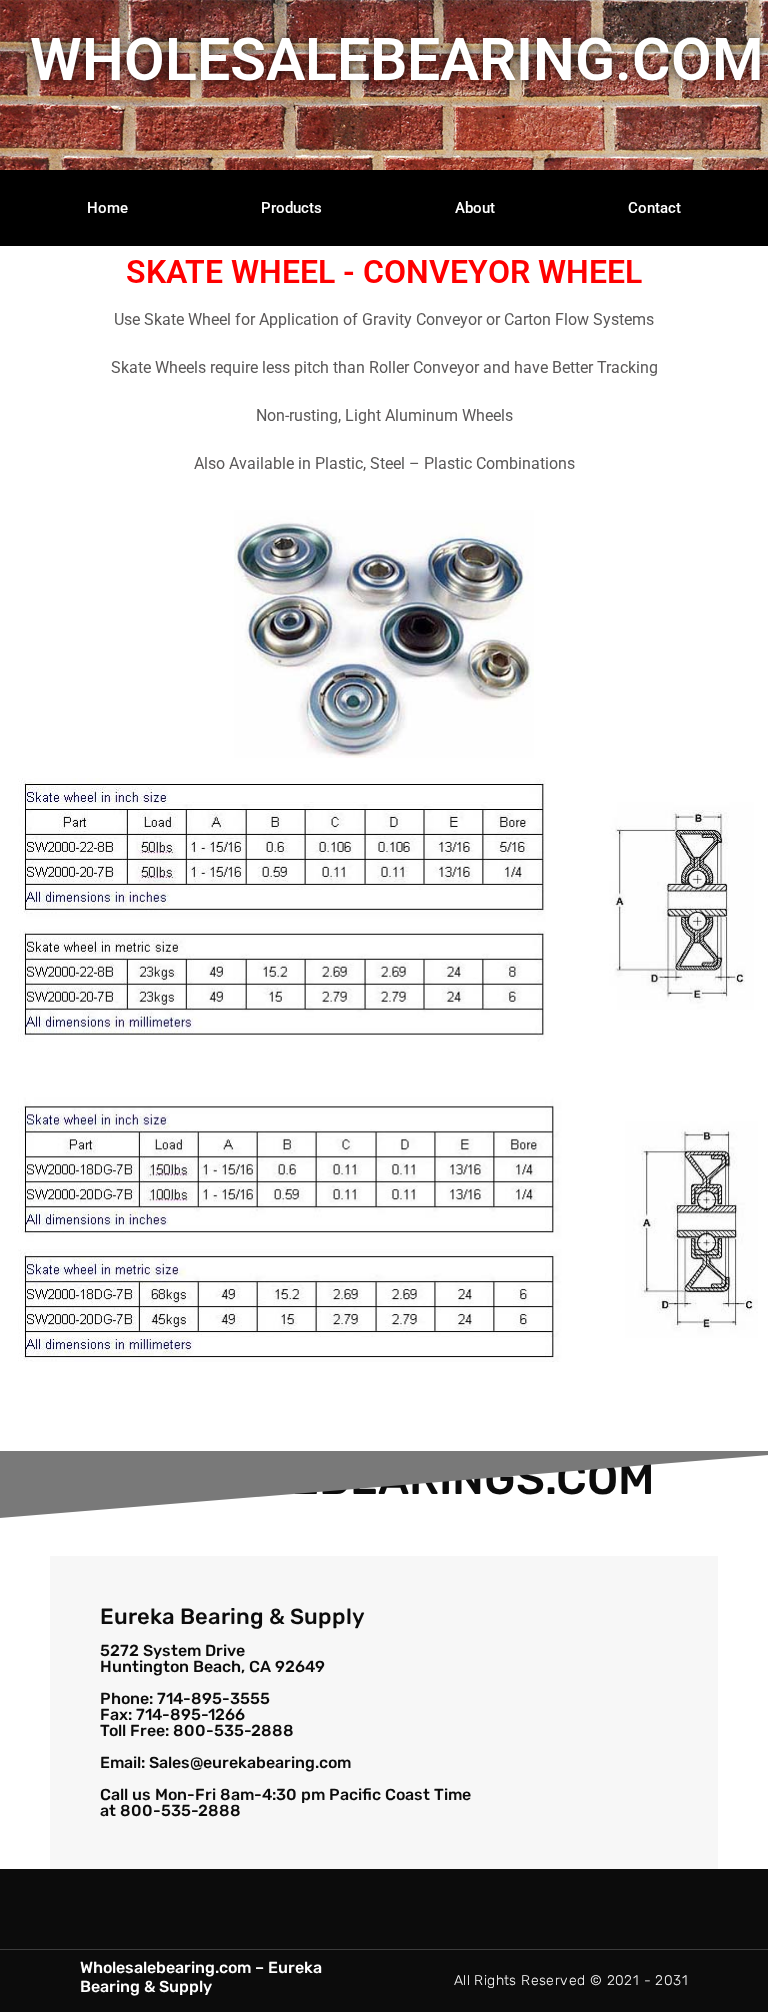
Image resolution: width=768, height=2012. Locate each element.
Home (107, 208)
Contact (654, 208)
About (475, 208)
